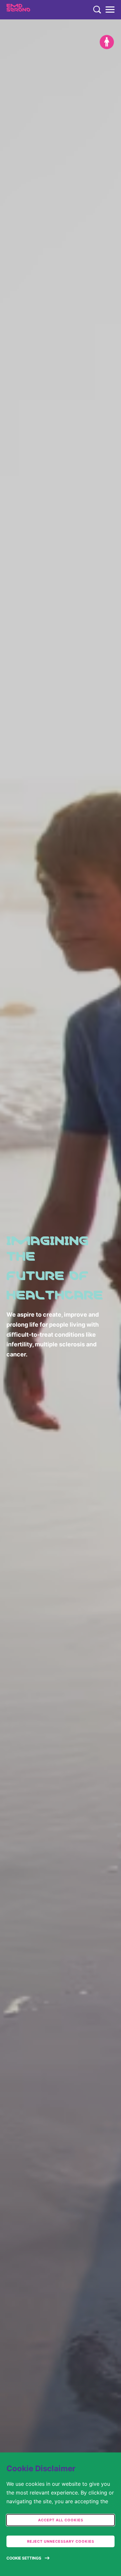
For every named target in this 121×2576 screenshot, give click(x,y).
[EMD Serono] (31, 10)
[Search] (97, 10)
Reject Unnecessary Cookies (61, 2541)
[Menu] (110, 10)
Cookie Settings (24, 2558)
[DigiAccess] (107, 42)
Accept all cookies (61, 2520)
